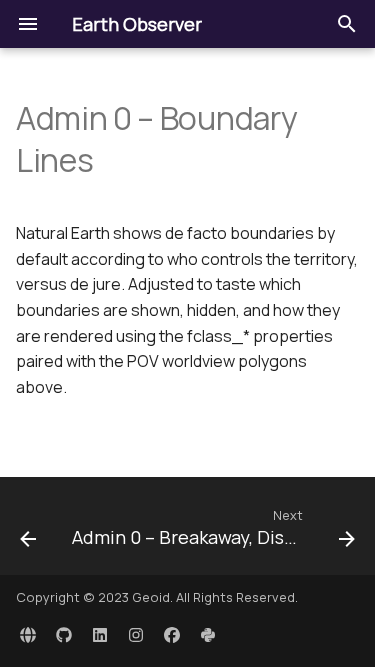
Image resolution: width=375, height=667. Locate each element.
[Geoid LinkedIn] (100, 635)
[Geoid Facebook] (172, 635)
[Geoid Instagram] (136, 635)
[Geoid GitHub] (64, 635)
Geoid (151, 597)
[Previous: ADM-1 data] (28, 532)
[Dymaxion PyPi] (208, 635)
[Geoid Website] (28, 635)
